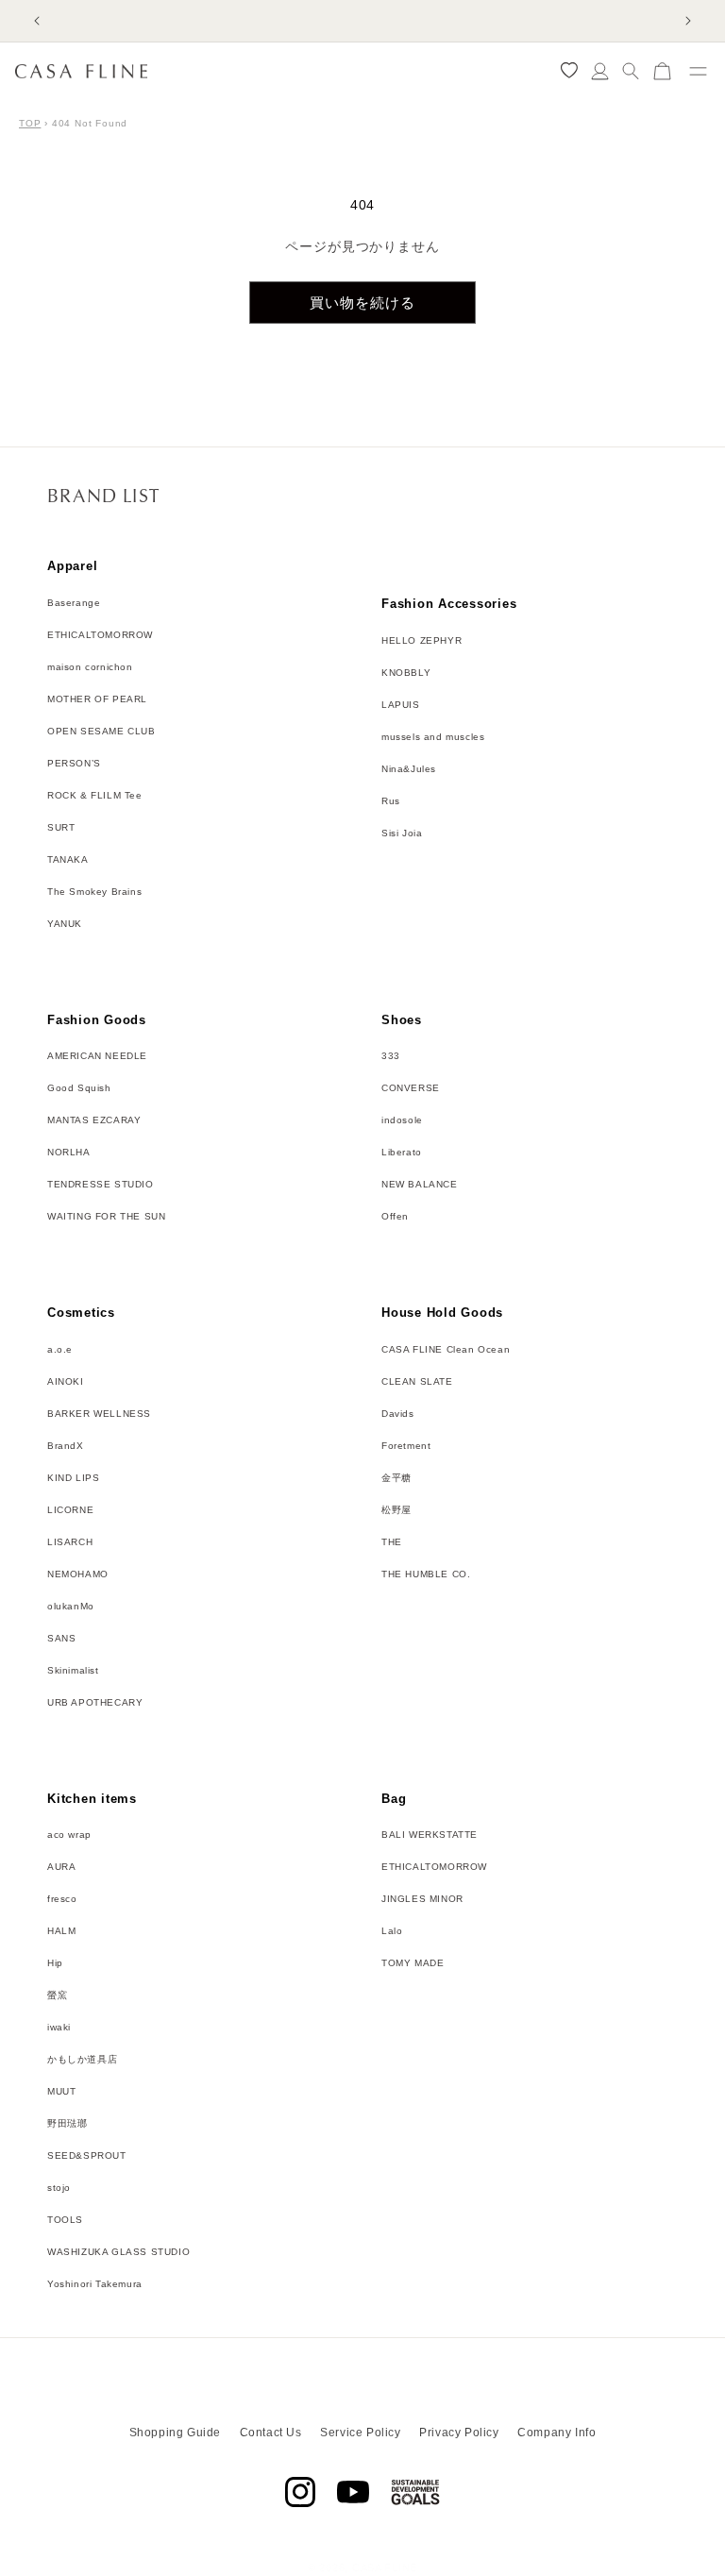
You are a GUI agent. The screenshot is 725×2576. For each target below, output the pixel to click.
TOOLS (65, 2220)
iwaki (59, 2027)
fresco (62, 1899)
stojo (59, 2188)
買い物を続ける (362, 303)
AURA (61, 1867)
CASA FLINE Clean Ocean (446, 1349)
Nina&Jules (409, 769)
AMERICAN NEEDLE (97, 1056)
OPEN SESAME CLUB (101, 731)
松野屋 (396, 1510)
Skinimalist (73, 1670)
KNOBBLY (406, 673)
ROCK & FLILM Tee (95, 795)
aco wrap (69, 1835)
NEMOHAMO (78, 1574)
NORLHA (69, 1152)
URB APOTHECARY (95, 1702)
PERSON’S (74, 763)
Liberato (402, 1152)
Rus (391, 801)
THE (392, 1542)
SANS (61, 1638)
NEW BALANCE (420, 1184)
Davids (398, 1414)
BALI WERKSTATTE (430, 1835)
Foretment (406, 1446)
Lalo (392, 1931)
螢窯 (57, 1995)
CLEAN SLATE (417, 1381)
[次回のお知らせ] (688, 21)
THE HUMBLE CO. (426, 1574)
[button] (631, 71)
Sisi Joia (402, 833)
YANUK (65, 924)
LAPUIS (401, 705)
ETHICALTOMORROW (100, 635)
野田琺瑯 (67, 2123)
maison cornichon (90, 667)
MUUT (61, 2091)
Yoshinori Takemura (95, 2284)
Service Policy (360, 2433)
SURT (61, 827)
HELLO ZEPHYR (422, 640)
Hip (55, 1963)
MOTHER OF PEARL (97, 699)
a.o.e (60, 1349)
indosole (402, 1120)
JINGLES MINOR (422, 1899)
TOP (30, 123)
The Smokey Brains (94, 892)
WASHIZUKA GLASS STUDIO (118, 2252)
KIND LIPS (73, 1478)
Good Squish (79, 1088)
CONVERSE (411, 1088)
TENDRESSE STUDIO (101, 1184)
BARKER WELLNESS (99, 1414)
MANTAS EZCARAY (94, 1120)
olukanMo (71, 1606)
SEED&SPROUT (87, 2155)
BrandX (66, 1446)
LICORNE (70, 1510)
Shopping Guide (175, 2433)
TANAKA (68, 859)
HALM (61, 1931)
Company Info (556, 2433)
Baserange (74, 603)
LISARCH (70, 1542)
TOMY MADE (413, 1963)
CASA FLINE (385, 2568)
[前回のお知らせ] (37, 21)
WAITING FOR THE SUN (106, 1216)
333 (391, 1056)
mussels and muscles (433, 737)
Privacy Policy (459, 2433)
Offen (395, 1216)
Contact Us (271, 2433)
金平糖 (396, 1478)
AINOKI (66, 1381)
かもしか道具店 (82, 2059)
